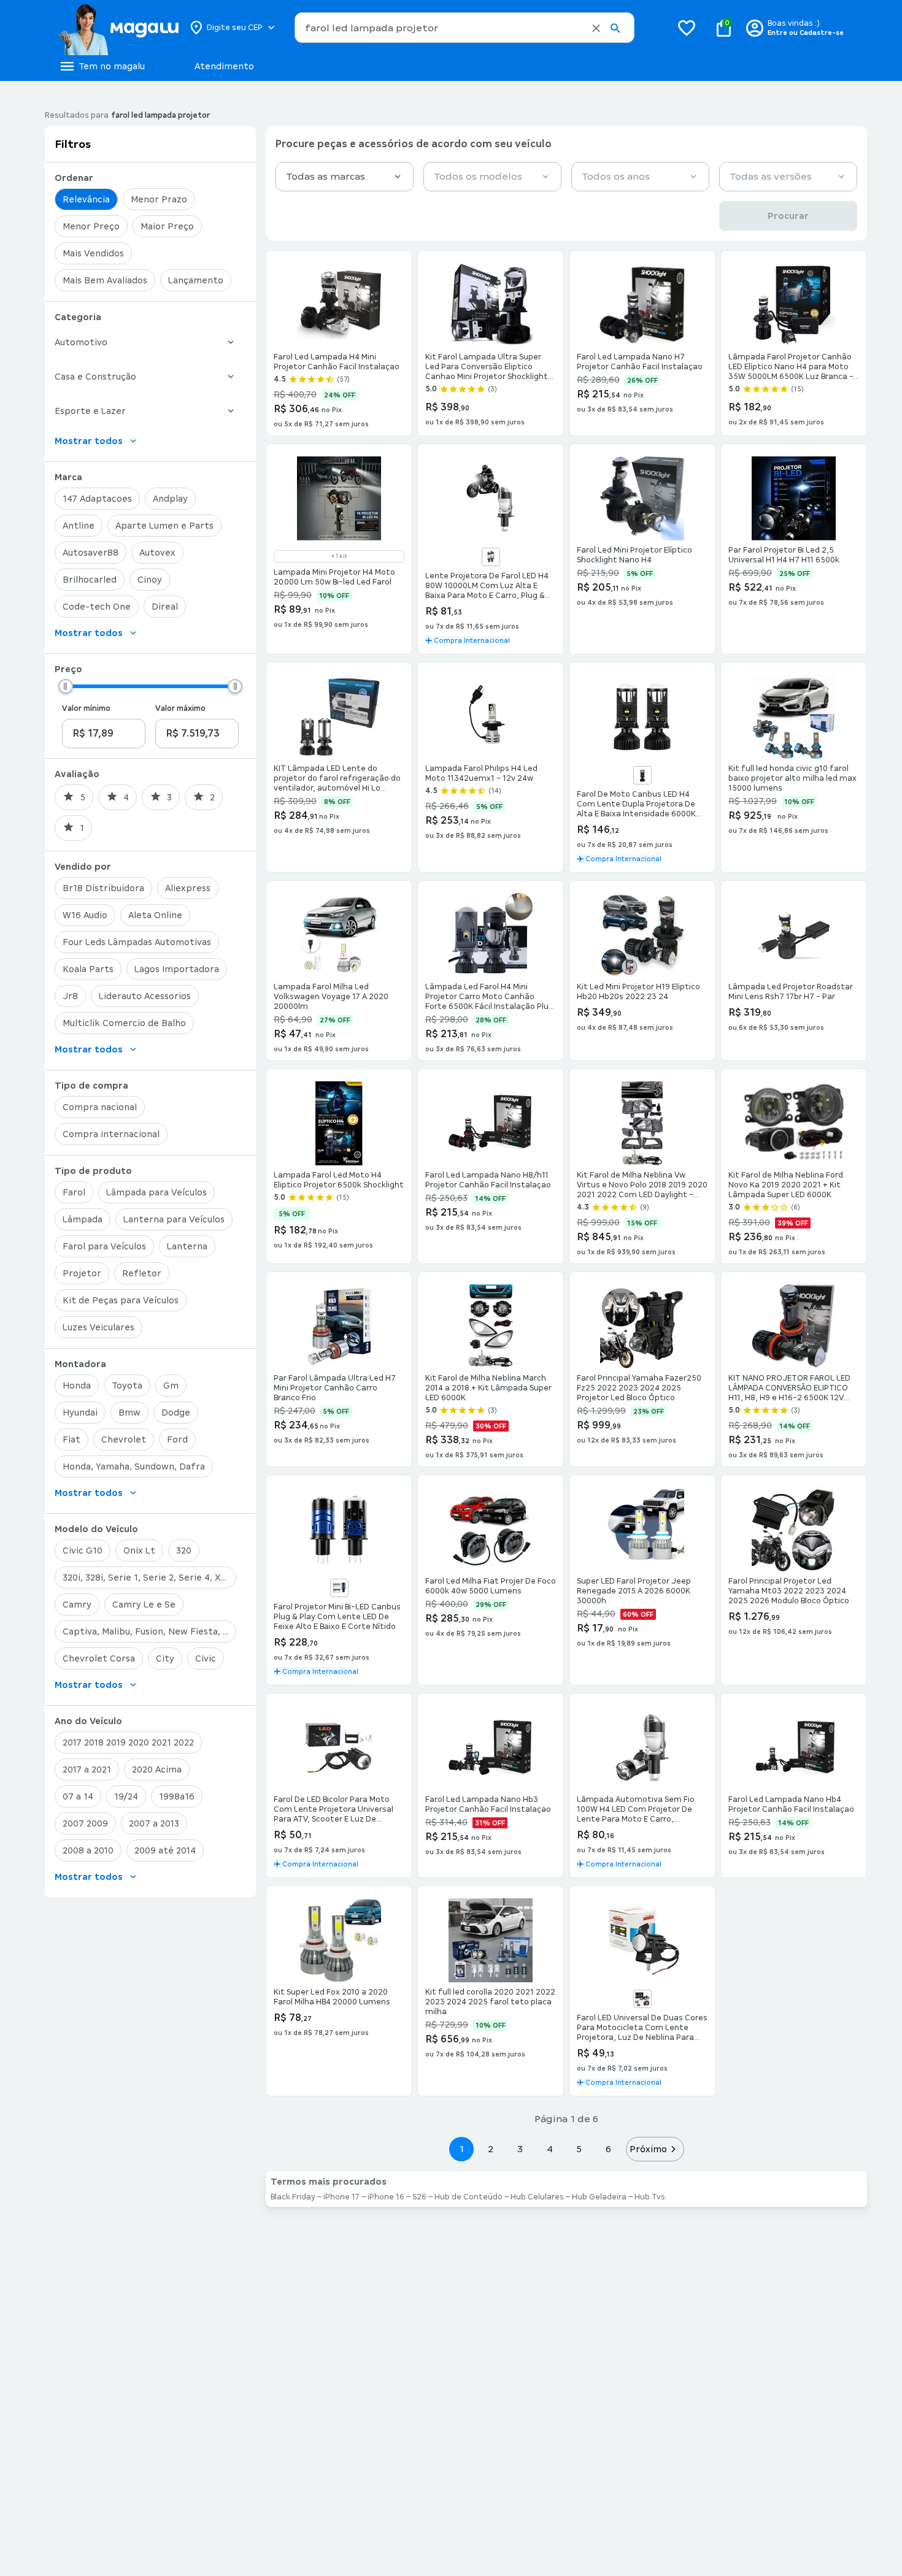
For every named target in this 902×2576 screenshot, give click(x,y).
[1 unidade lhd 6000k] (642, 775)
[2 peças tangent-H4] (491, 557)
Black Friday (293, 2197)
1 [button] (461, 2149)
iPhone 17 (341, 2197)
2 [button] (491, 2149)
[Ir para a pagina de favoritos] (687, 28)
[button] (596, 28)
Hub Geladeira (599, 2197)
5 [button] (579, 2149)
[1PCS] (339, 1588)
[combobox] (464, 28)
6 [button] (608, 2149)
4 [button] (550, 2149)
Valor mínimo (86, 708)
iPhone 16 (386, 2197)
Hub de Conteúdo (468, 2197)
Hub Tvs (650, 2197)
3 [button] (520, 2149)
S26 (419, 2197)
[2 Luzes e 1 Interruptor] (642, 1999)
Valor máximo (180, 708)
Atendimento (224, 66)
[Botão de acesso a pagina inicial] (118, 28)
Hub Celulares (537, 2197)
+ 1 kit (339, 556)
